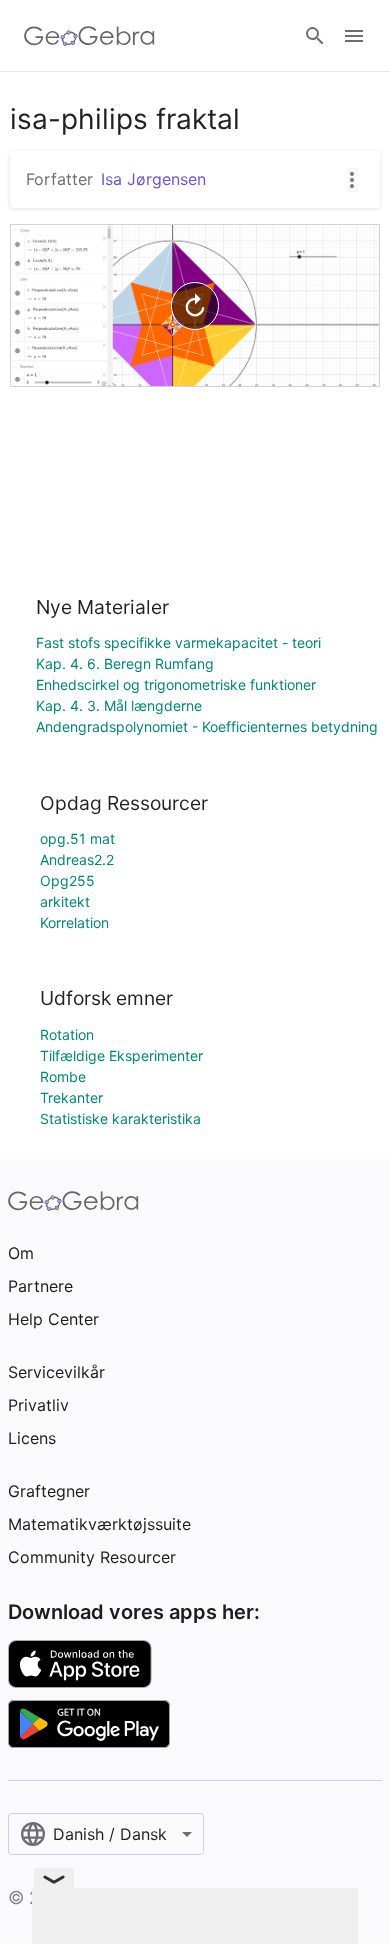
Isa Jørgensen (153, 179)
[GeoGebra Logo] (89, 36)
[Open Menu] (354, 36)
